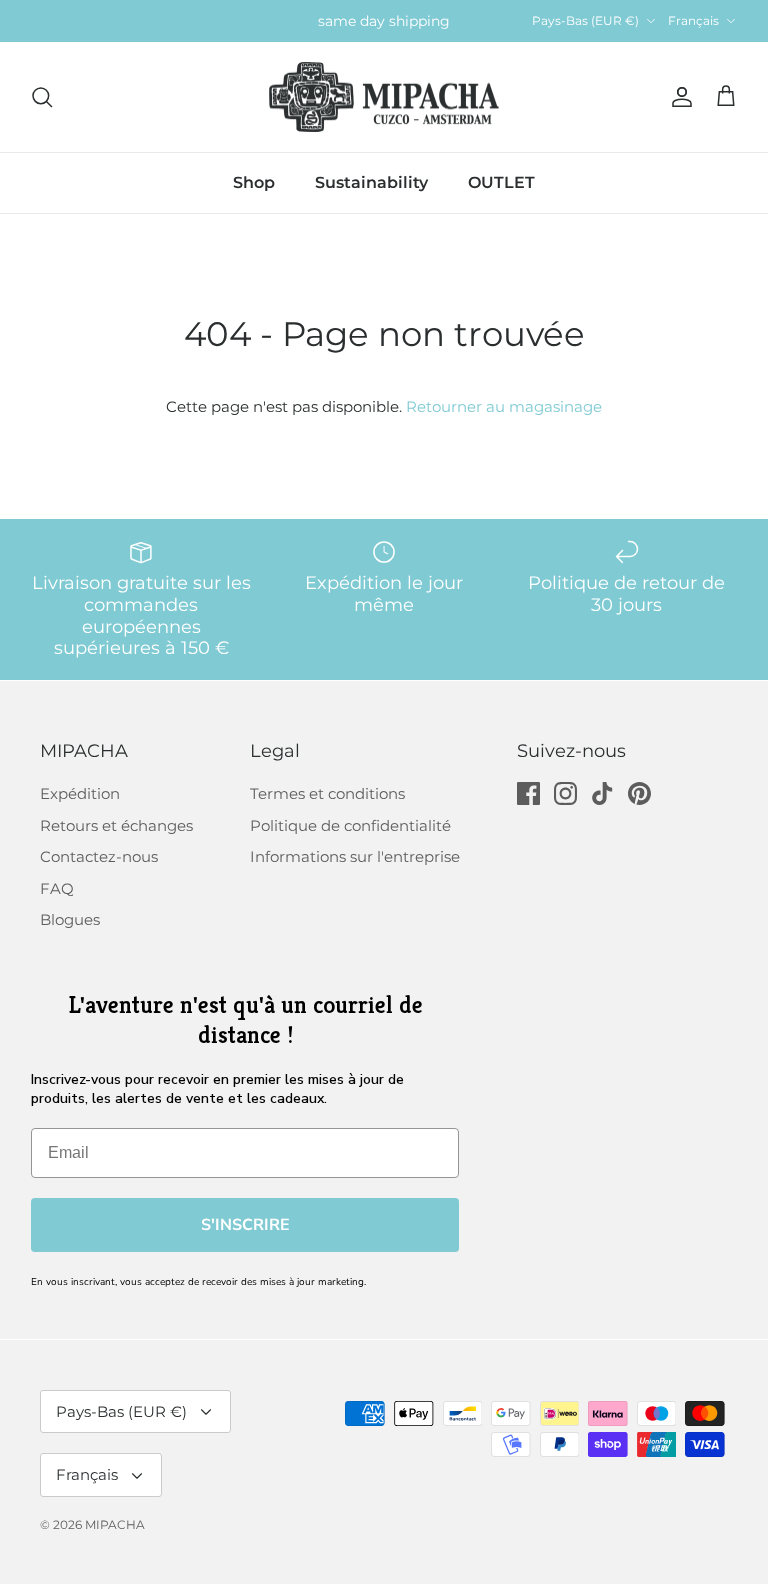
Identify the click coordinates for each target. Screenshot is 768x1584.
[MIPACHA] (384, 97)
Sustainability (371, 182)
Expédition (80, 793)
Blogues (70, 919)
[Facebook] (528, 793)
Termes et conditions (327, 793)
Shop (254, 182)
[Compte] (678, 97)
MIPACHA (115, 1524)
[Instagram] (565, 793)
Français (693, 20)
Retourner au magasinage (504, 406)
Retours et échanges (116, 825)
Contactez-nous (99, 856)
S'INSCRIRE (245, 1225)
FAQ (57, 888)
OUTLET (501, 182)
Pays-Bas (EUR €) (585, 20)
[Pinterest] (639, 793)
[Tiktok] (602, 793)
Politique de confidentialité (350, 825)
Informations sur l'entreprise (355, 856)
